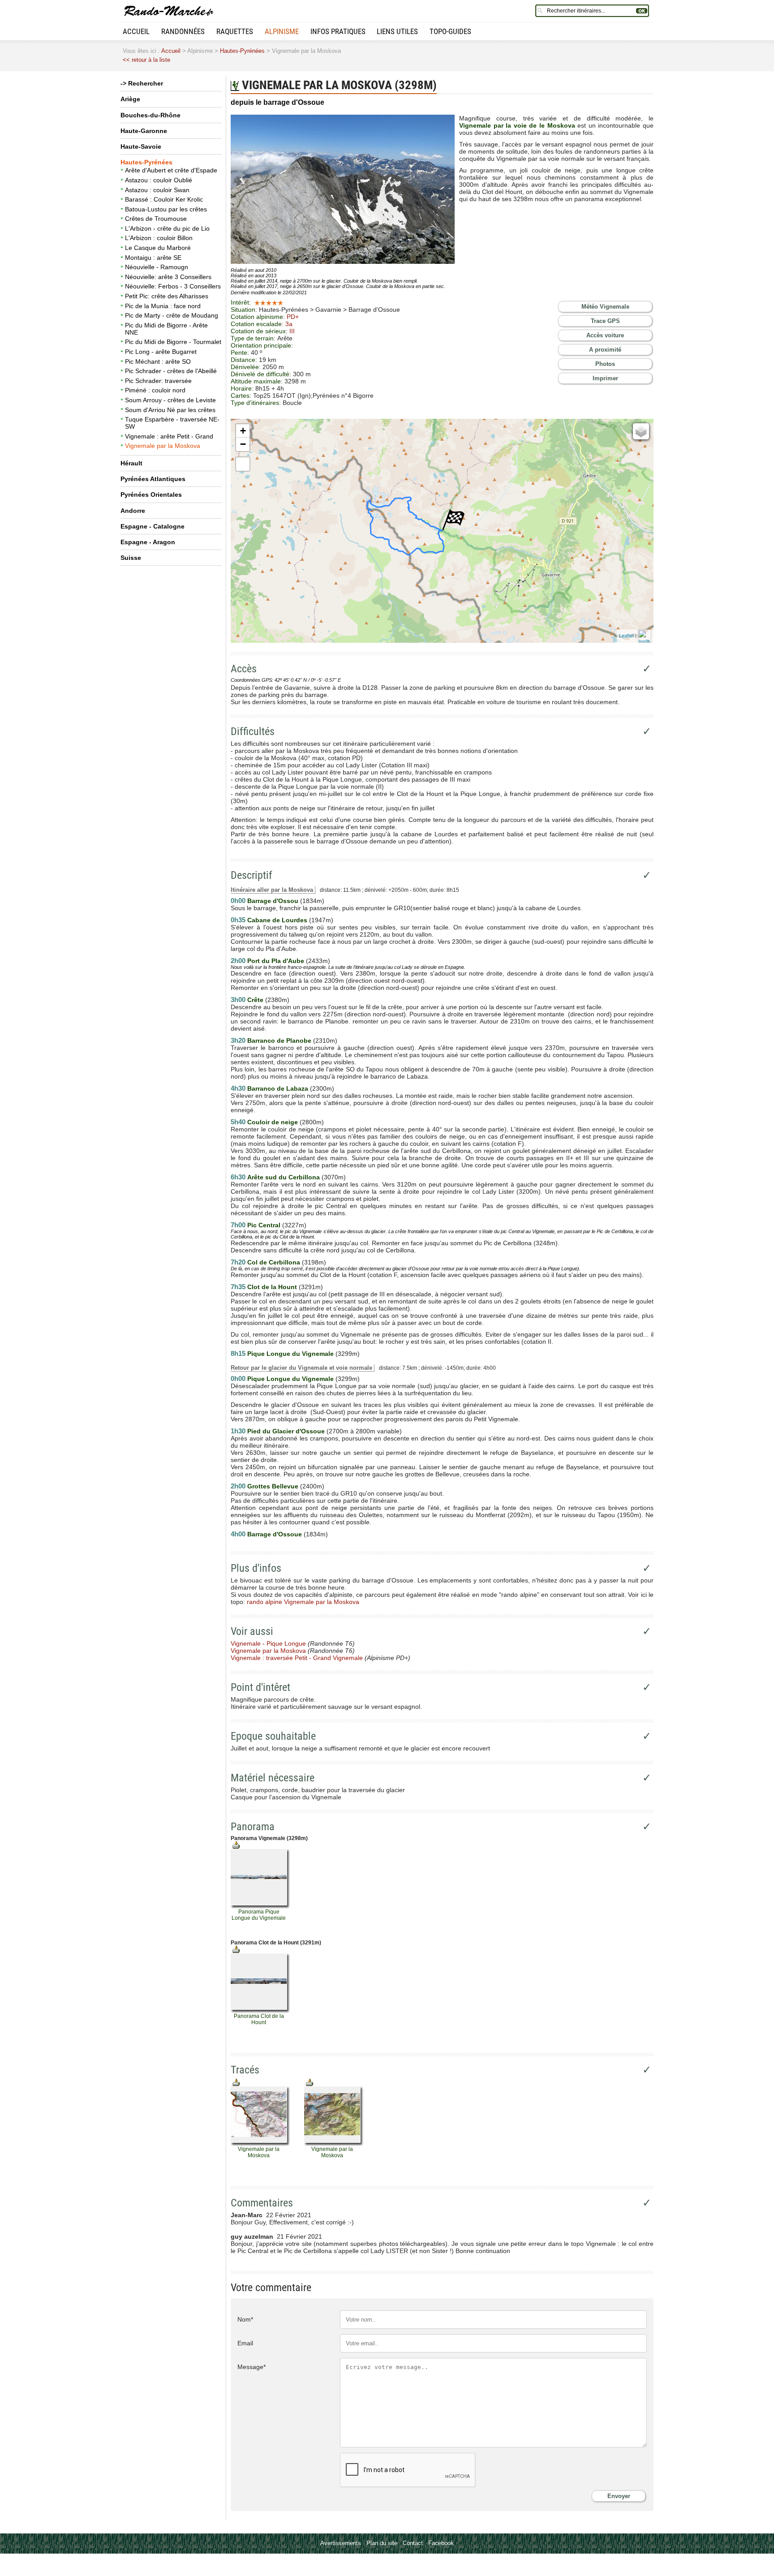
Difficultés (253, 731)
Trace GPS (605, 321)
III (292, 331)
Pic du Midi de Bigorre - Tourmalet (173, 342)
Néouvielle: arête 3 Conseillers (168, 277)
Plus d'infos (256, 1568)
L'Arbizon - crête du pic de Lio (167, 228)
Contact (413, 2543)
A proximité (605, 350)
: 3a (287, 324)
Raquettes (235, 31)
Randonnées (183, 31)
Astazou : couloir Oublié (159, 180)
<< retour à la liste (146, 60)
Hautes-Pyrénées (242, 51)
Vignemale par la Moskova (163, 446)
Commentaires (262, 2203)
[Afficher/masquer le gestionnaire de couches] (641, 431)
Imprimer (605, 378)
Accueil (136, 31)
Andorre (133, 511)
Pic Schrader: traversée (158, 381)
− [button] (243, 444)
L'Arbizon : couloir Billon (159, 238)
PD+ (293, 317)
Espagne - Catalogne (153, 526)
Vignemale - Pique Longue (268, 1643)
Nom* (245, 2319)
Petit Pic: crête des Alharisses (167, 296)
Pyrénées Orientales (151, 495)
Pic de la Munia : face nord (163, 306)
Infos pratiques (338, 31)
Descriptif (252, 875)
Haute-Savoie (141, 146)
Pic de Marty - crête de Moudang (172, 315)
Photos (605, 364)
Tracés (245, 2070)
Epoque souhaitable (273, 1736)
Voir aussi (252, 1631)
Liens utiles (397, 31)
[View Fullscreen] (243, 464)
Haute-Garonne (144, 131)
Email (245, 2343)
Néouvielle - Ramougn (157, 267)
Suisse (131, 558)
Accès (244, 669)
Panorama (253, 1827)
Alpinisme (282, 31)
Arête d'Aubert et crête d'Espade (171, 170)
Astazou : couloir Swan (157, 190)
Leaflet (626, 635)
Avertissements (341, 2543)
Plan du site (382, 2543)
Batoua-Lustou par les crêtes (166, 209)
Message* (252, 2367)
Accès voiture (605, 335)
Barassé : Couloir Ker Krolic (164, 199)
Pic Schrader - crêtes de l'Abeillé (171, 371)
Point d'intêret (260, 1687)
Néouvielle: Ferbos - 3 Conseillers (173, 286)
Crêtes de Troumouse (156, 219)
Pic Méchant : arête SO (158, 361)
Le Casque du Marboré (158, 248)
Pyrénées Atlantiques (153, 479)
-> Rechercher (142, 83)
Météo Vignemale (605, 307)
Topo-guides (450, 31)
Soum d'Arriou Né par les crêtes (170, 410)
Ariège (130, 99)
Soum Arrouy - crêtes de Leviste (170, 400)
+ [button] (243, 431)
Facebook (441, 2543)
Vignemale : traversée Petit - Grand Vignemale (297, 1658)
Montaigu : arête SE (153, 258)
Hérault (131, 463)
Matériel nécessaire (273, 1778)
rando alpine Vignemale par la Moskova (303, 1602)
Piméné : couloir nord (155, 390)
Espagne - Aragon (148, 542)
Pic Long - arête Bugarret (161, 352)
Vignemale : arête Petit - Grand (169, 436)
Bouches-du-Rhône (150, 115)
